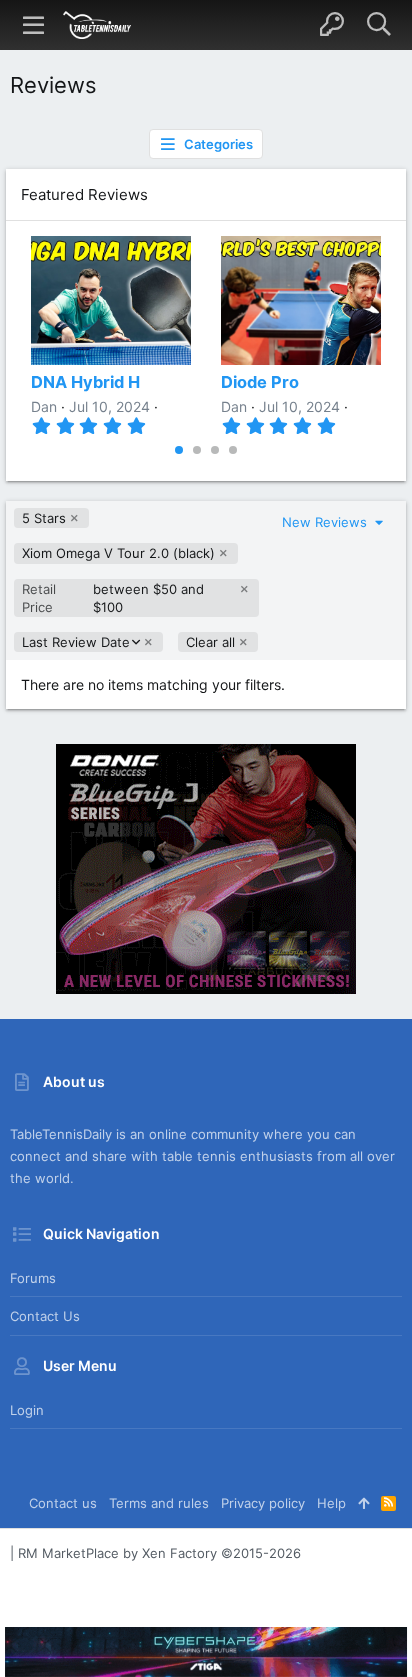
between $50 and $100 (113, 598)
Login (27, 1410)
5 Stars (44, 518)
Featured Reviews (84, 194)
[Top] (363, 1503)
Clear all (210, 642)
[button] (34, 25)
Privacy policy (263, 1503)
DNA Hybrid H (85, 382)
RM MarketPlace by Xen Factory (159, 1553)
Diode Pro (260, 382)
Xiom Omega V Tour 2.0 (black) (118, 553)
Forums (33, 1278)
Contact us (45, 1316)
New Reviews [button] (326, 522)
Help (331, 1503)
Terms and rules (159, 1503)
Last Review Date (75, 642)
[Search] (378, 25)
